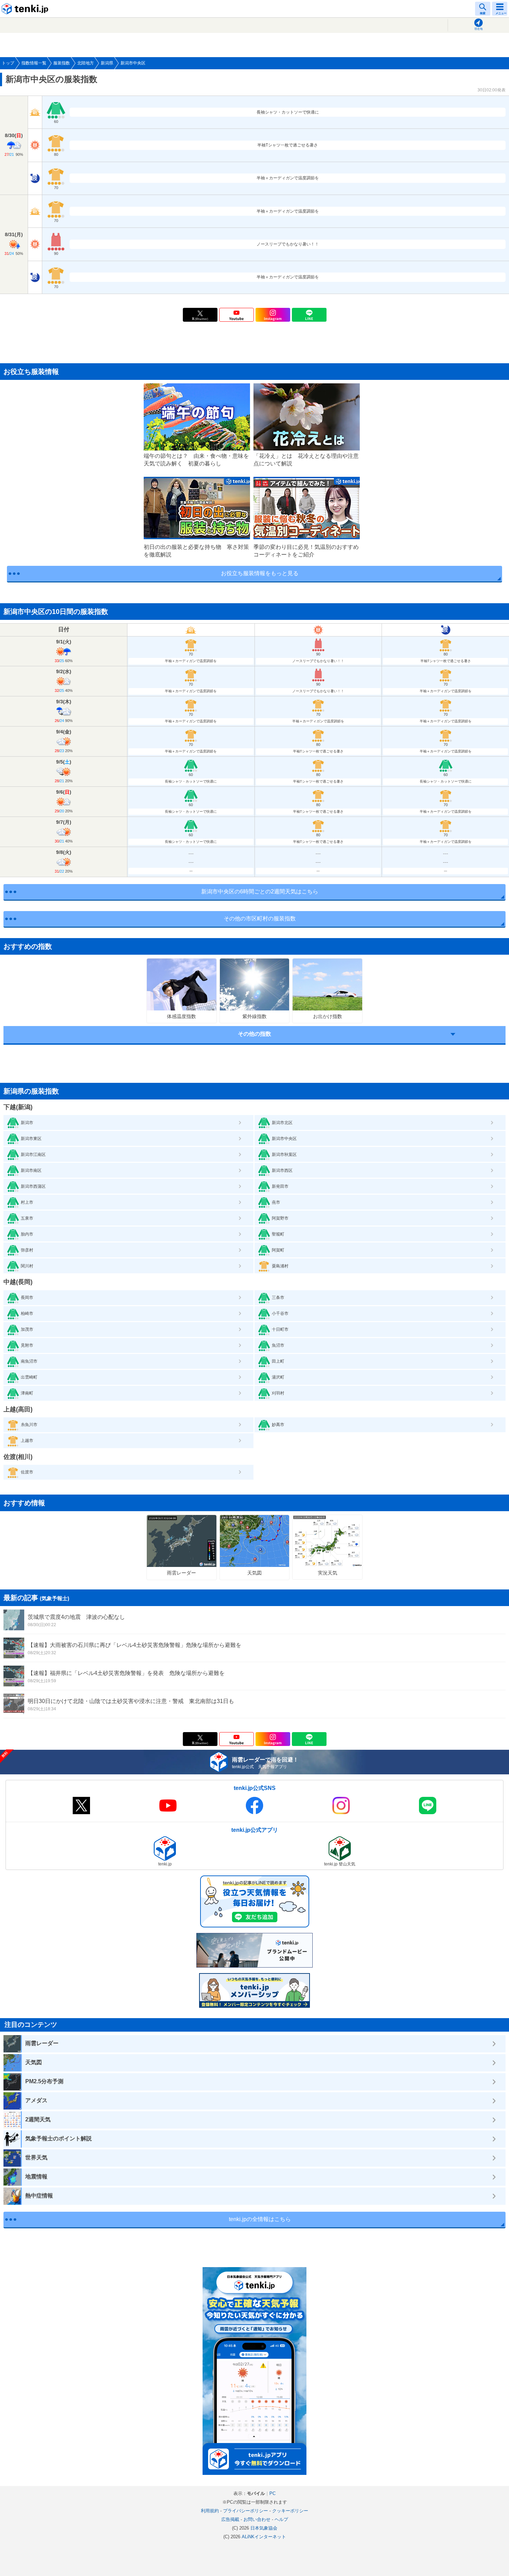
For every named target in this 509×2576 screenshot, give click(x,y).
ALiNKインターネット (264, 2537)
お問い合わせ (257, 2519)
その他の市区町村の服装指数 (260, 919)
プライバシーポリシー (245, 2511)
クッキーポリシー (290, 2511)
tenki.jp (26, 9)
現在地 (479, 29)
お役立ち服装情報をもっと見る (260, 573)
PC (273, 2493)
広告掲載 (230, 2519)
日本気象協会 (264, 2528)
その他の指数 (254, 1034)
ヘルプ (281, 2519)
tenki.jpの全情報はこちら (260, 2219)
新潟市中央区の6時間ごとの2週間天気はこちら (260, 892)
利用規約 (210, 2511)
